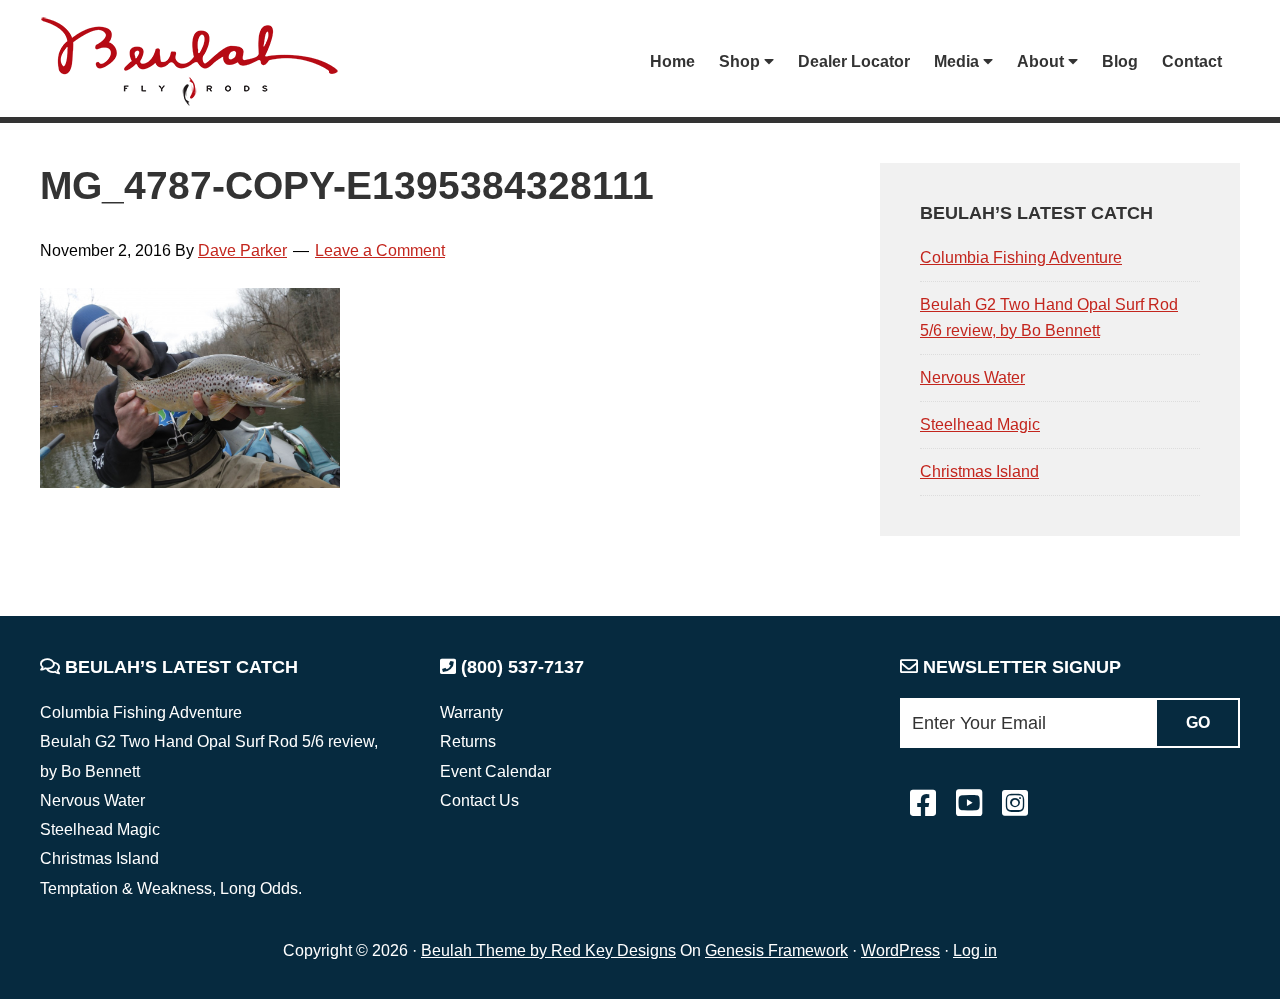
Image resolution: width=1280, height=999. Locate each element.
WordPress (900, 950)
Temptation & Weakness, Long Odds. (171, 888)
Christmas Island (979, 471)
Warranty (471, 712)
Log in (975, 950)
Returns (468, 741)
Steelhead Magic (980, 424)
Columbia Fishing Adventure (1021, 257)
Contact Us (479, 800)
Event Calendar (495, 771)
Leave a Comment (380, 250)
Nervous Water (972, 377)
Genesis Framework (776, 950)
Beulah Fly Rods (199, 61)
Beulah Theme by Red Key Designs (548, 950)
